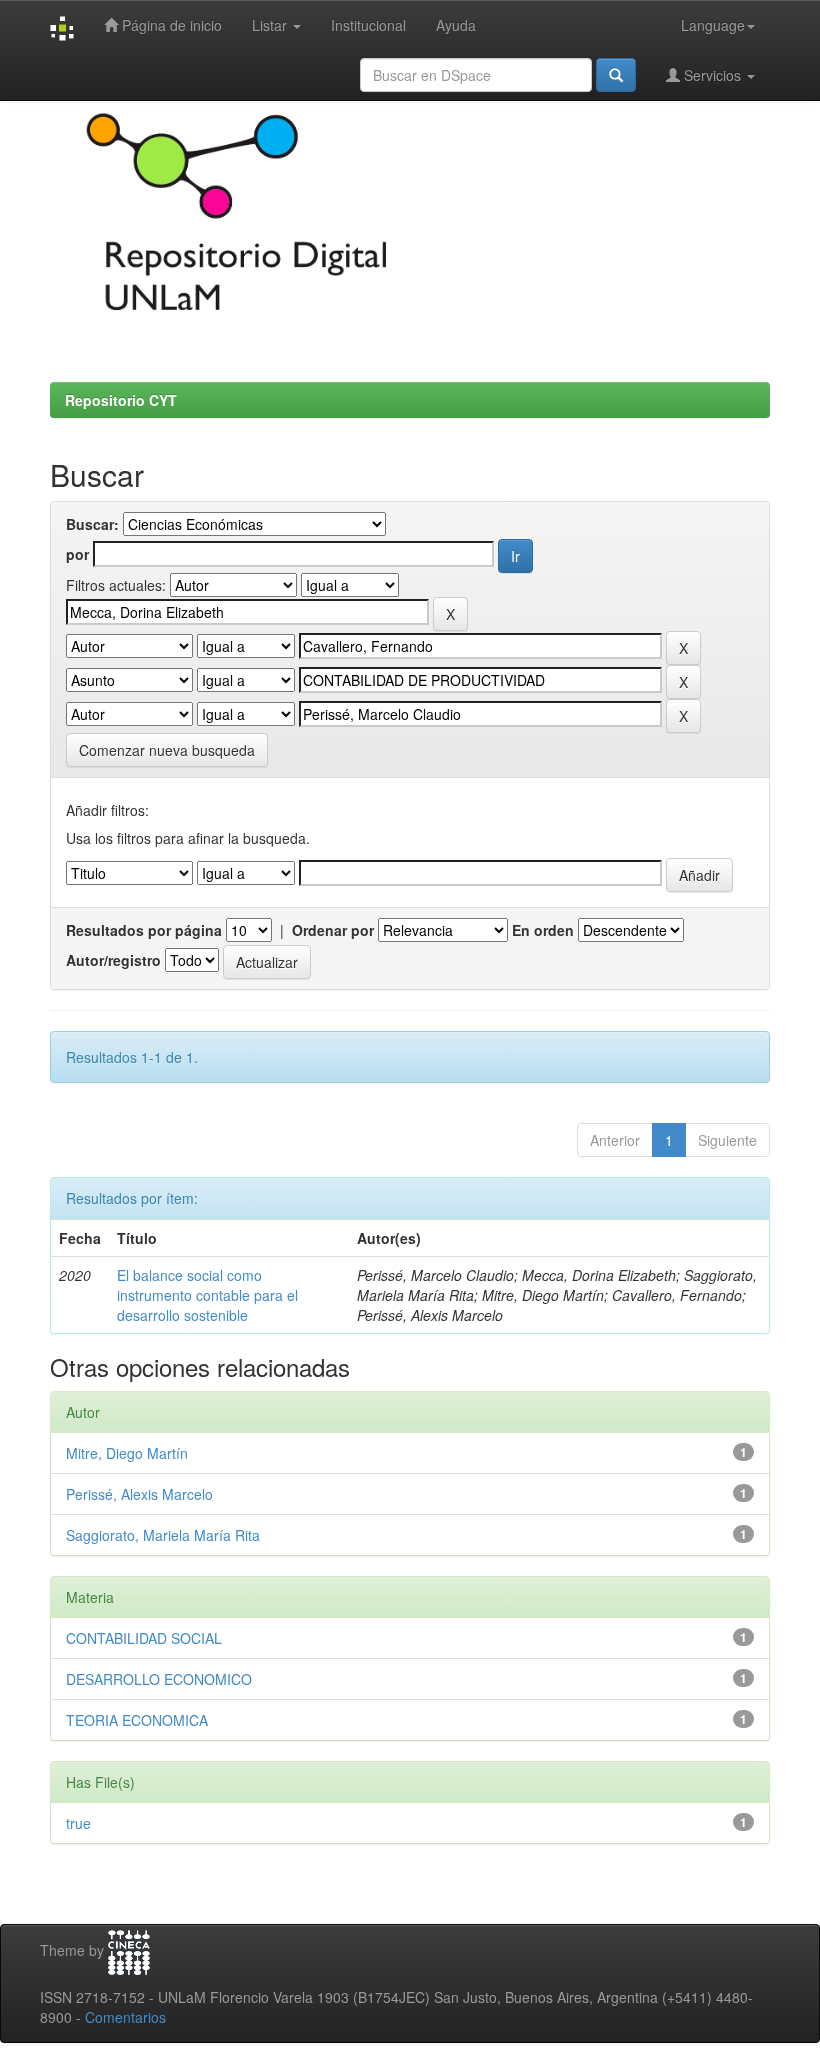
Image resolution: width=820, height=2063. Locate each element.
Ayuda (456, 25)
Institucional (368, 25)
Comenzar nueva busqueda (167, 750)
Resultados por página (144, 930)
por (77, 554)
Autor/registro (113, 960)
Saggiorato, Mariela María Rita (163, 1535)
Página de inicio (170, 25)
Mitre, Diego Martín (127, 1453)
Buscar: (92, 524)
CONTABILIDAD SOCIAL (144, 1638)
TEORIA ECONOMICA (137, 1720)
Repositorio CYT (121, 400)
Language (713, 25)
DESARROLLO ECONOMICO (159, 1679)
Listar (271, 25)
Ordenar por (333, 930)
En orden (543, 930)
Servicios (712, 75)
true (78, 1823)
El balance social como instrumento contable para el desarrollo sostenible (207, 1295)
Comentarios (125, 2017)
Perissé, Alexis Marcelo (139, 1494)
